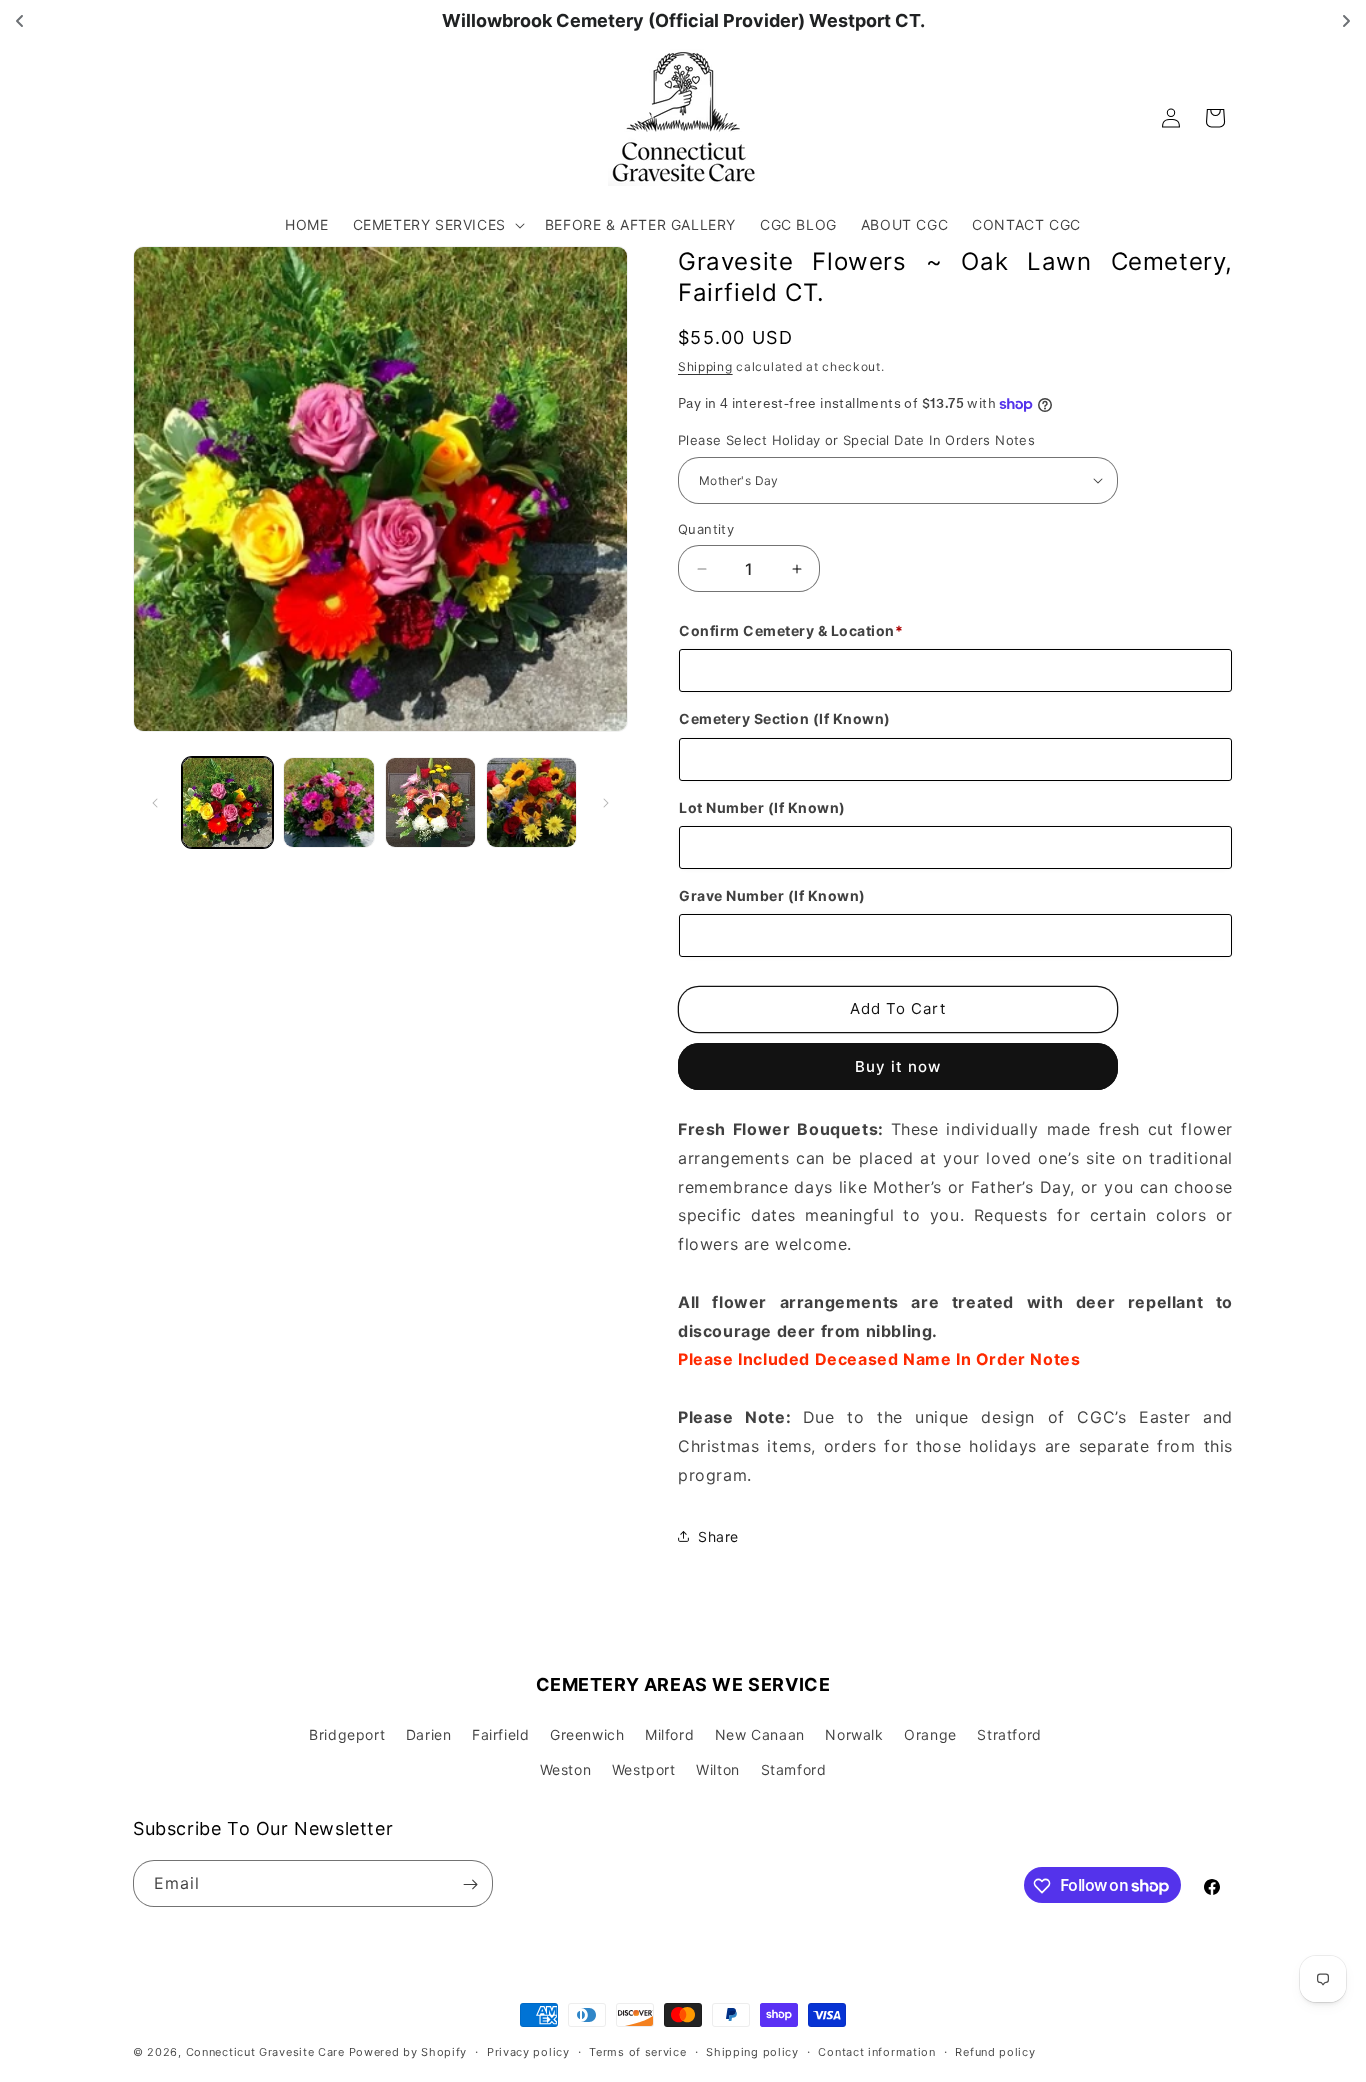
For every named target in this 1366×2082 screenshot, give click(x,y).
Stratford (1009, 1734)
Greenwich (587, 1734)
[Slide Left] (155, 803)
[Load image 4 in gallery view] (430, 802)
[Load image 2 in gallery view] (328, 802)
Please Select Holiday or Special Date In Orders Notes (856, 440)
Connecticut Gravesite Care (265, 2052)
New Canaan (760, 1734)
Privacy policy (528, 2051)
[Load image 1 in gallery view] (227, 802)
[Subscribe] (470, 1884)
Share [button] (718, 1536)
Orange (930, 1734)
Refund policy (995, 2051)
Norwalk (854, 1734)
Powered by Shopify (408, 2052)
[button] (437, 225)
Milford (669, 1734)
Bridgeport (347, 1734)
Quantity (706, 529)
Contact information (876, 2051)
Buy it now (898, 1066)
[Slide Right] (606, 803)
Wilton (718, 1769)
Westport (644, 1769)
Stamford (794, 1769)
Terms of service (637, 2051)
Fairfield (500, 1734)
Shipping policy (752, 2051)
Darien (429, 1734)
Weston (566, 1769)
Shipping (705, 366)
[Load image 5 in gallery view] (531, 802)
